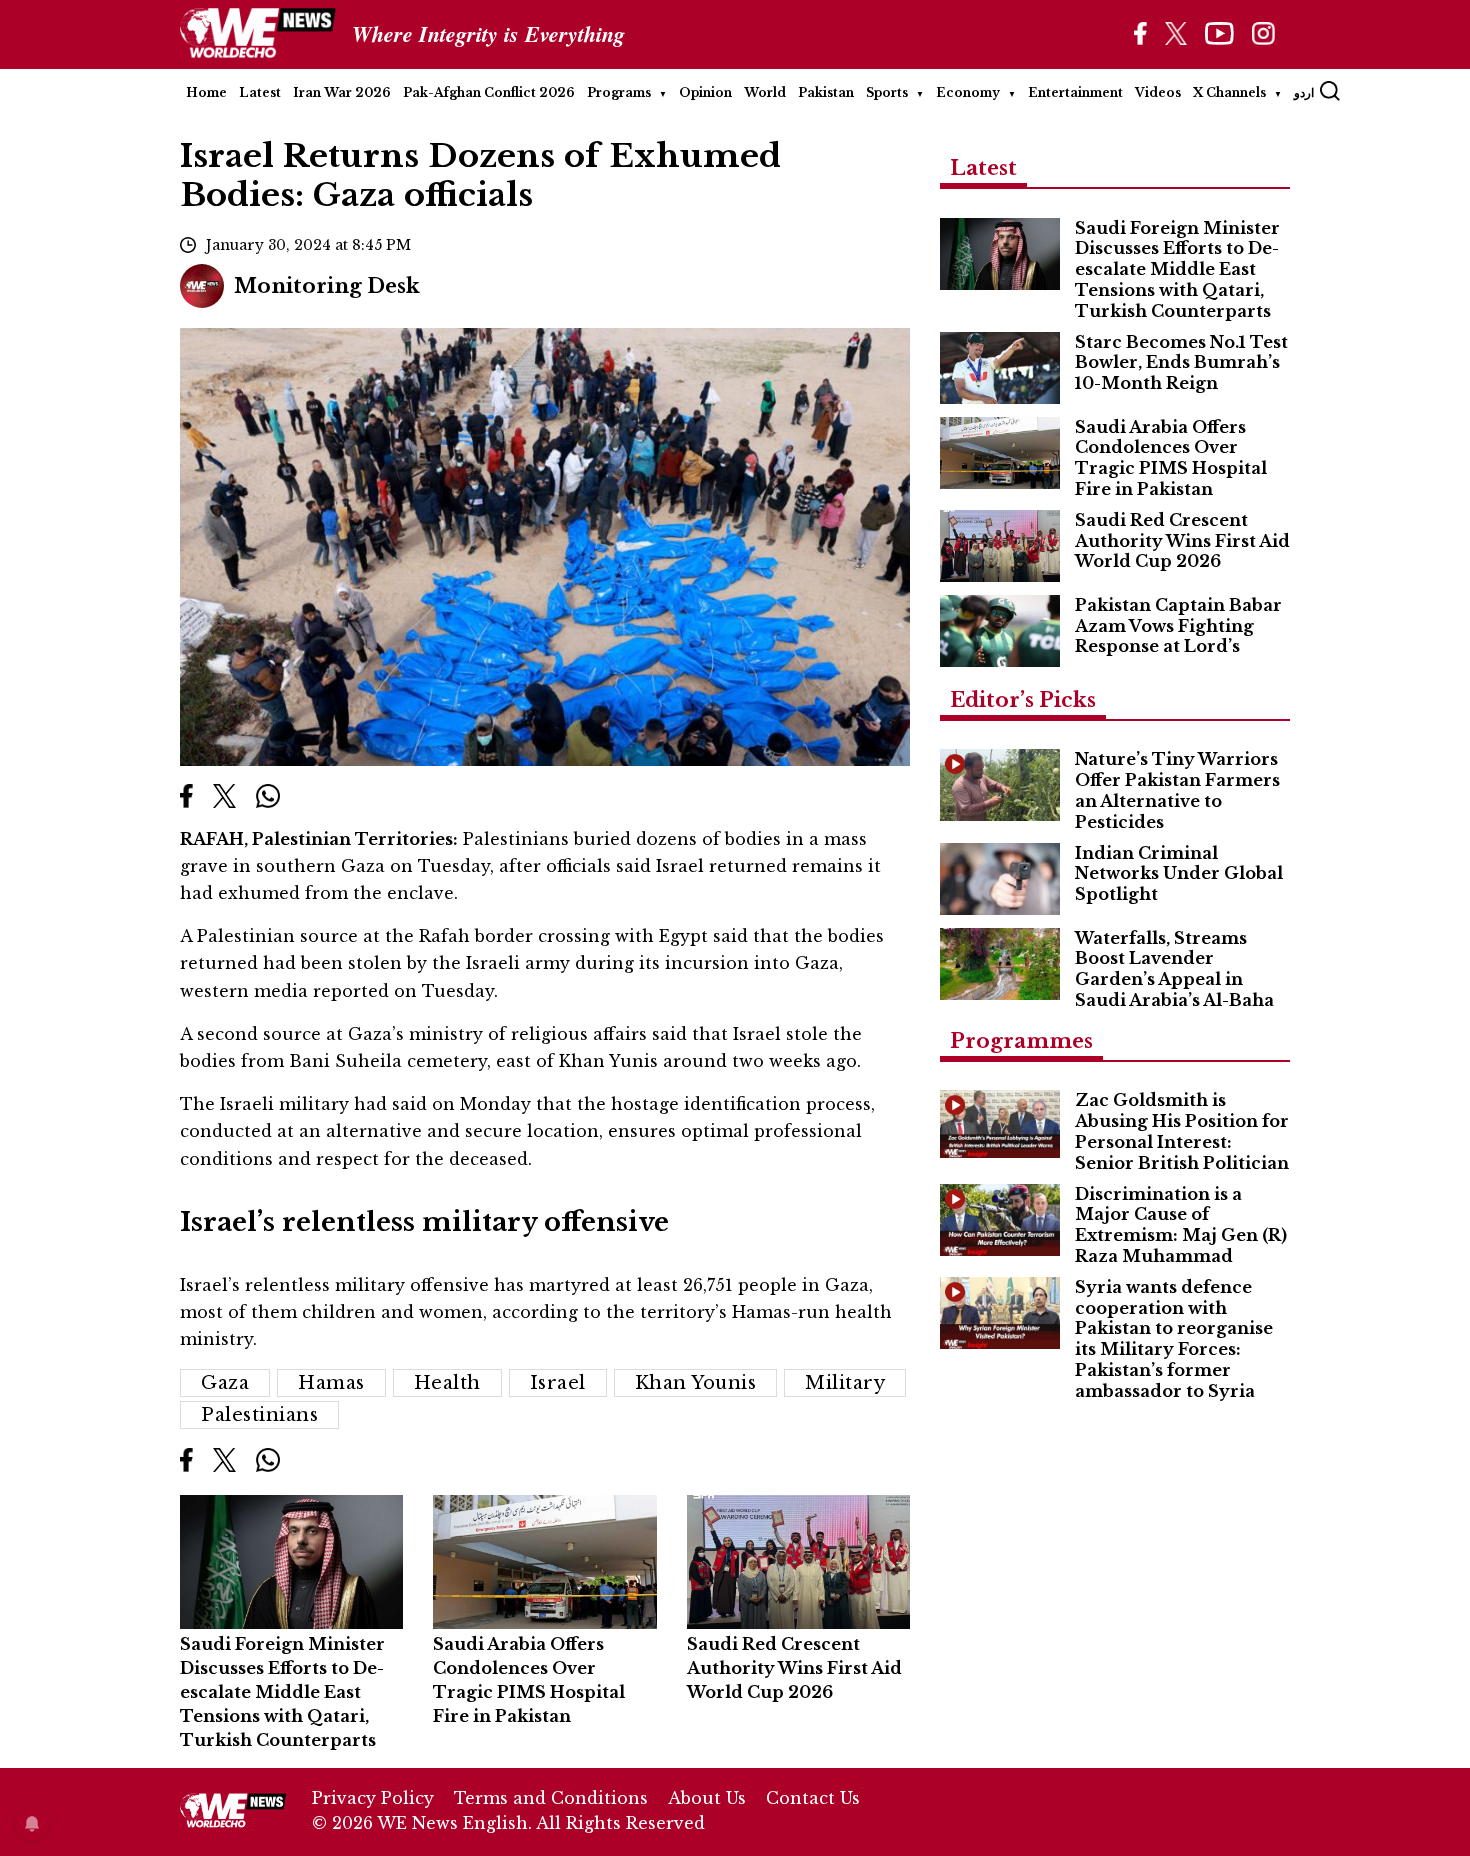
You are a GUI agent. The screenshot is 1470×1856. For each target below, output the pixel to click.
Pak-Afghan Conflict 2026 (489, 92)
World (765, 92)
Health (447, 1383)
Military (845, 1383)
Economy (968, 92)
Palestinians (259, 1415)
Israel (558, 1383)
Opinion (705, 92)
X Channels (1229, 92)
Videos (1158, 92)
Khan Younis (696, 1383)
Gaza (225, 1383)
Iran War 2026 (342, 92)
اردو (1304, 92)
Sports (887, 92)
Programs (619, 92)
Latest (260, 92)
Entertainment (1075, 92)
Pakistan (826, 92)
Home (206, 92)
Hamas (331, 1383)
